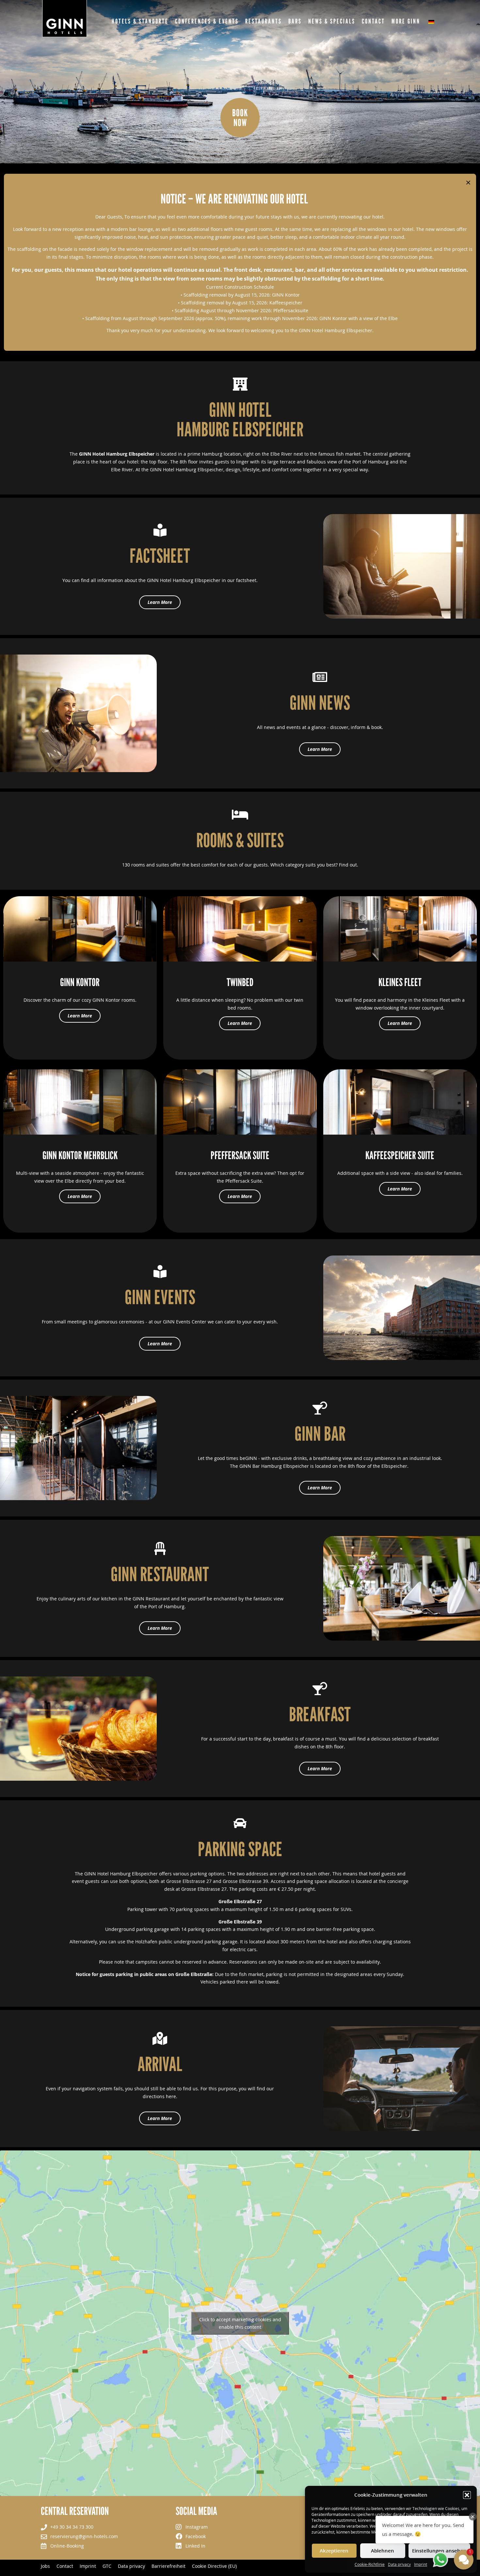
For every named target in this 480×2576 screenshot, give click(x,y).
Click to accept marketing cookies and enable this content (240, 2323)
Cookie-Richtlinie (370, 2564)
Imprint (421, 2564)
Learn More (80, 1016)
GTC (107, 2566)
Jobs (45, 2566)
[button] (467, 2495)
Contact (65, 2566)
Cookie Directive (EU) (214, 2566)
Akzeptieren (334, 2551)
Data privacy (399, 2564)
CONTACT (373, 21)
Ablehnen (383, 2551)
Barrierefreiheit (168, 2566)
